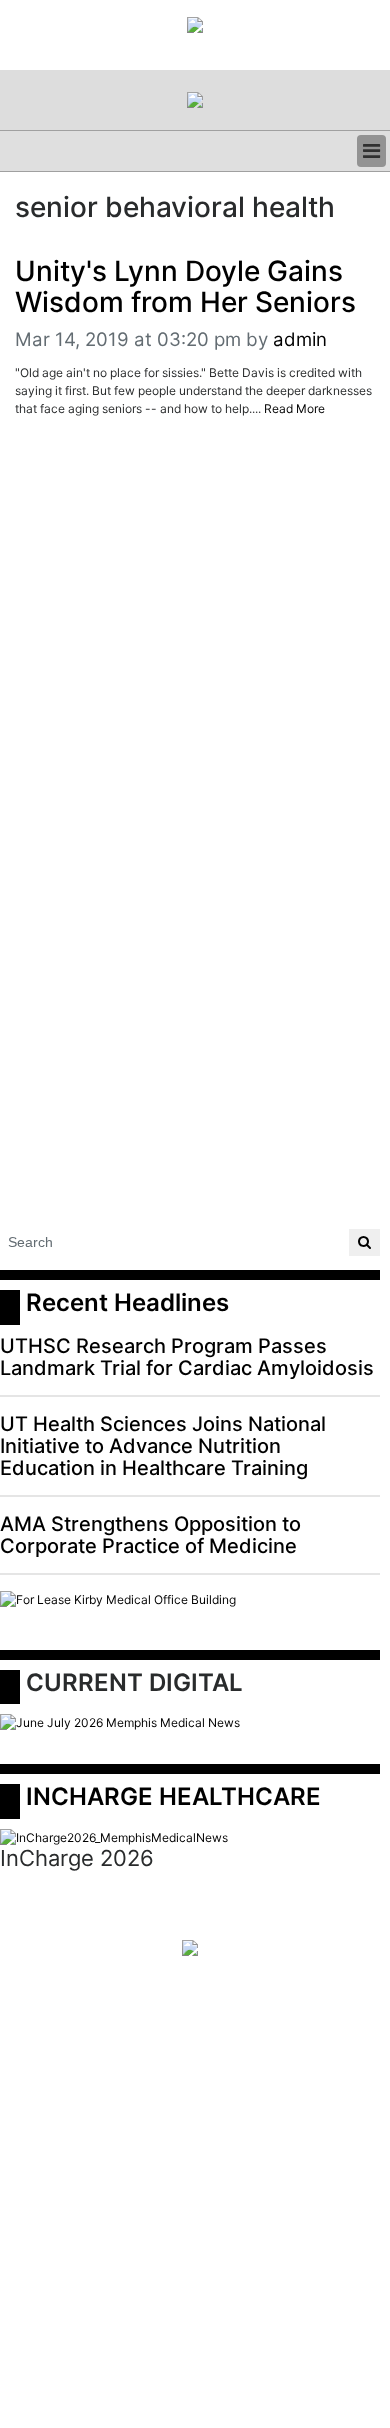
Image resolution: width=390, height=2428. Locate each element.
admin (300, 339)
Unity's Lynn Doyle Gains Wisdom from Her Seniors (185, 287)
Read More (294, 408)
